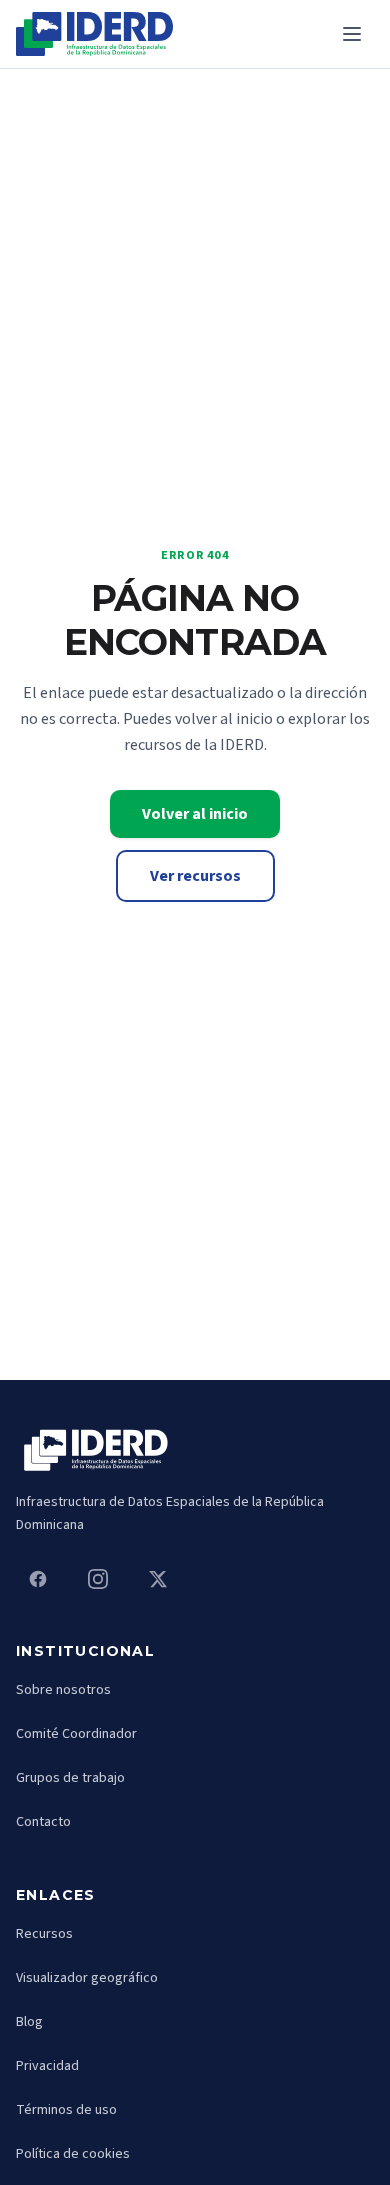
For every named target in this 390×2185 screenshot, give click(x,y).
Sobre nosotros (63, 1690)
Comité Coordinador (76, 1734)
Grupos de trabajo (70, 1778)
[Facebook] (38, 1579)
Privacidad (47, 2066)
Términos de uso (66, 2110)
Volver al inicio (195, 814)
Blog (29, 2022)
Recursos (44, 1934)
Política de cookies (73, 2154)
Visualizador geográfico (87, 1978)
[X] (158, 1579)
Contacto (43, 1822)
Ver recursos (195, 876)
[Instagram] (98, 1579)
